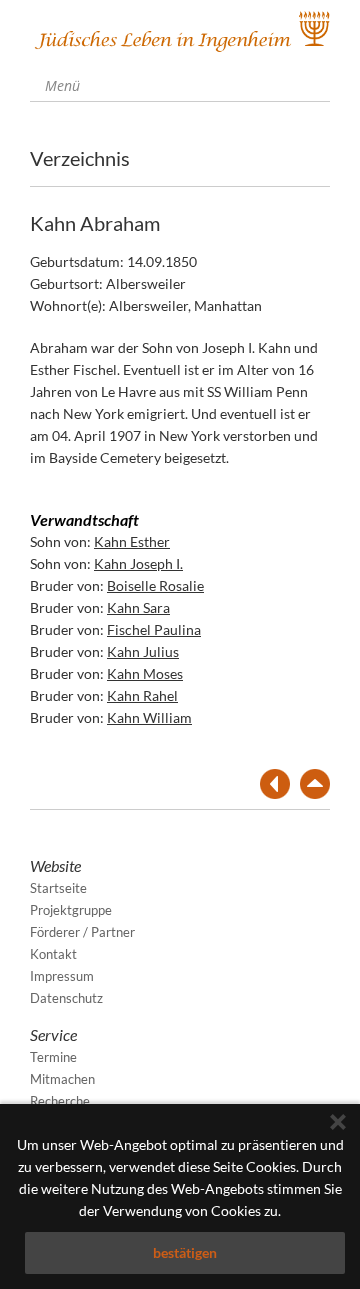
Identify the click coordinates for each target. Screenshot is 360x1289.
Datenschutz (66, 998)
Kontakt (53, 954)
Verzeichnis (80, 158)
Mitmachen (62, 1079)
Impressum (62, 976)
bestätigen (185, 1252)
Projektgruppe (71, 910)
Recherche (60, 1101)
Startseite (58, 888)
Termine (53, 1057)
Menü (60, 85)
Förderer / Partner (82, 932)
